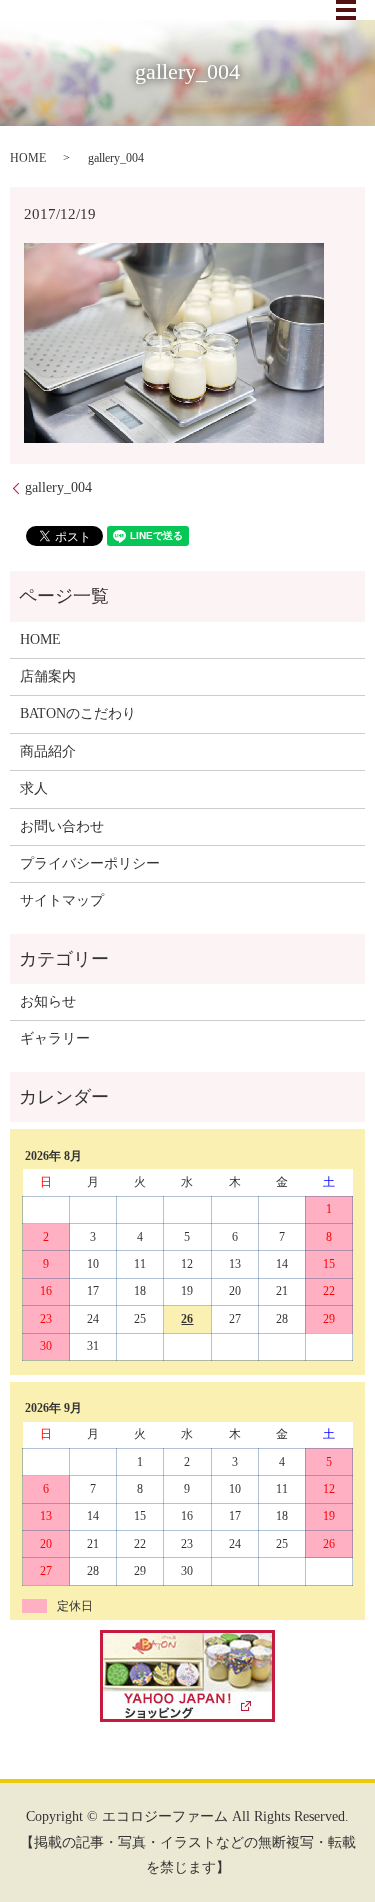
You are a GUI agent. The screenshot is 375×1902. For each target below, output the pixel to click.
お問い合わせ (62, 826)
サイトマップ (62, 900)
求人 (34, 788)
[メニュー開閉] (346, 10)
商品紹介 (48, 751)
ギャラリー (55, 1038)
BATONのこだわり (78, 713)
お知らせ (48, 1001)
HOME (28, 158)
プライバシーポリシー (90, 863)
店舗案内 (48, 676)
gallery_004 (58, 487)
